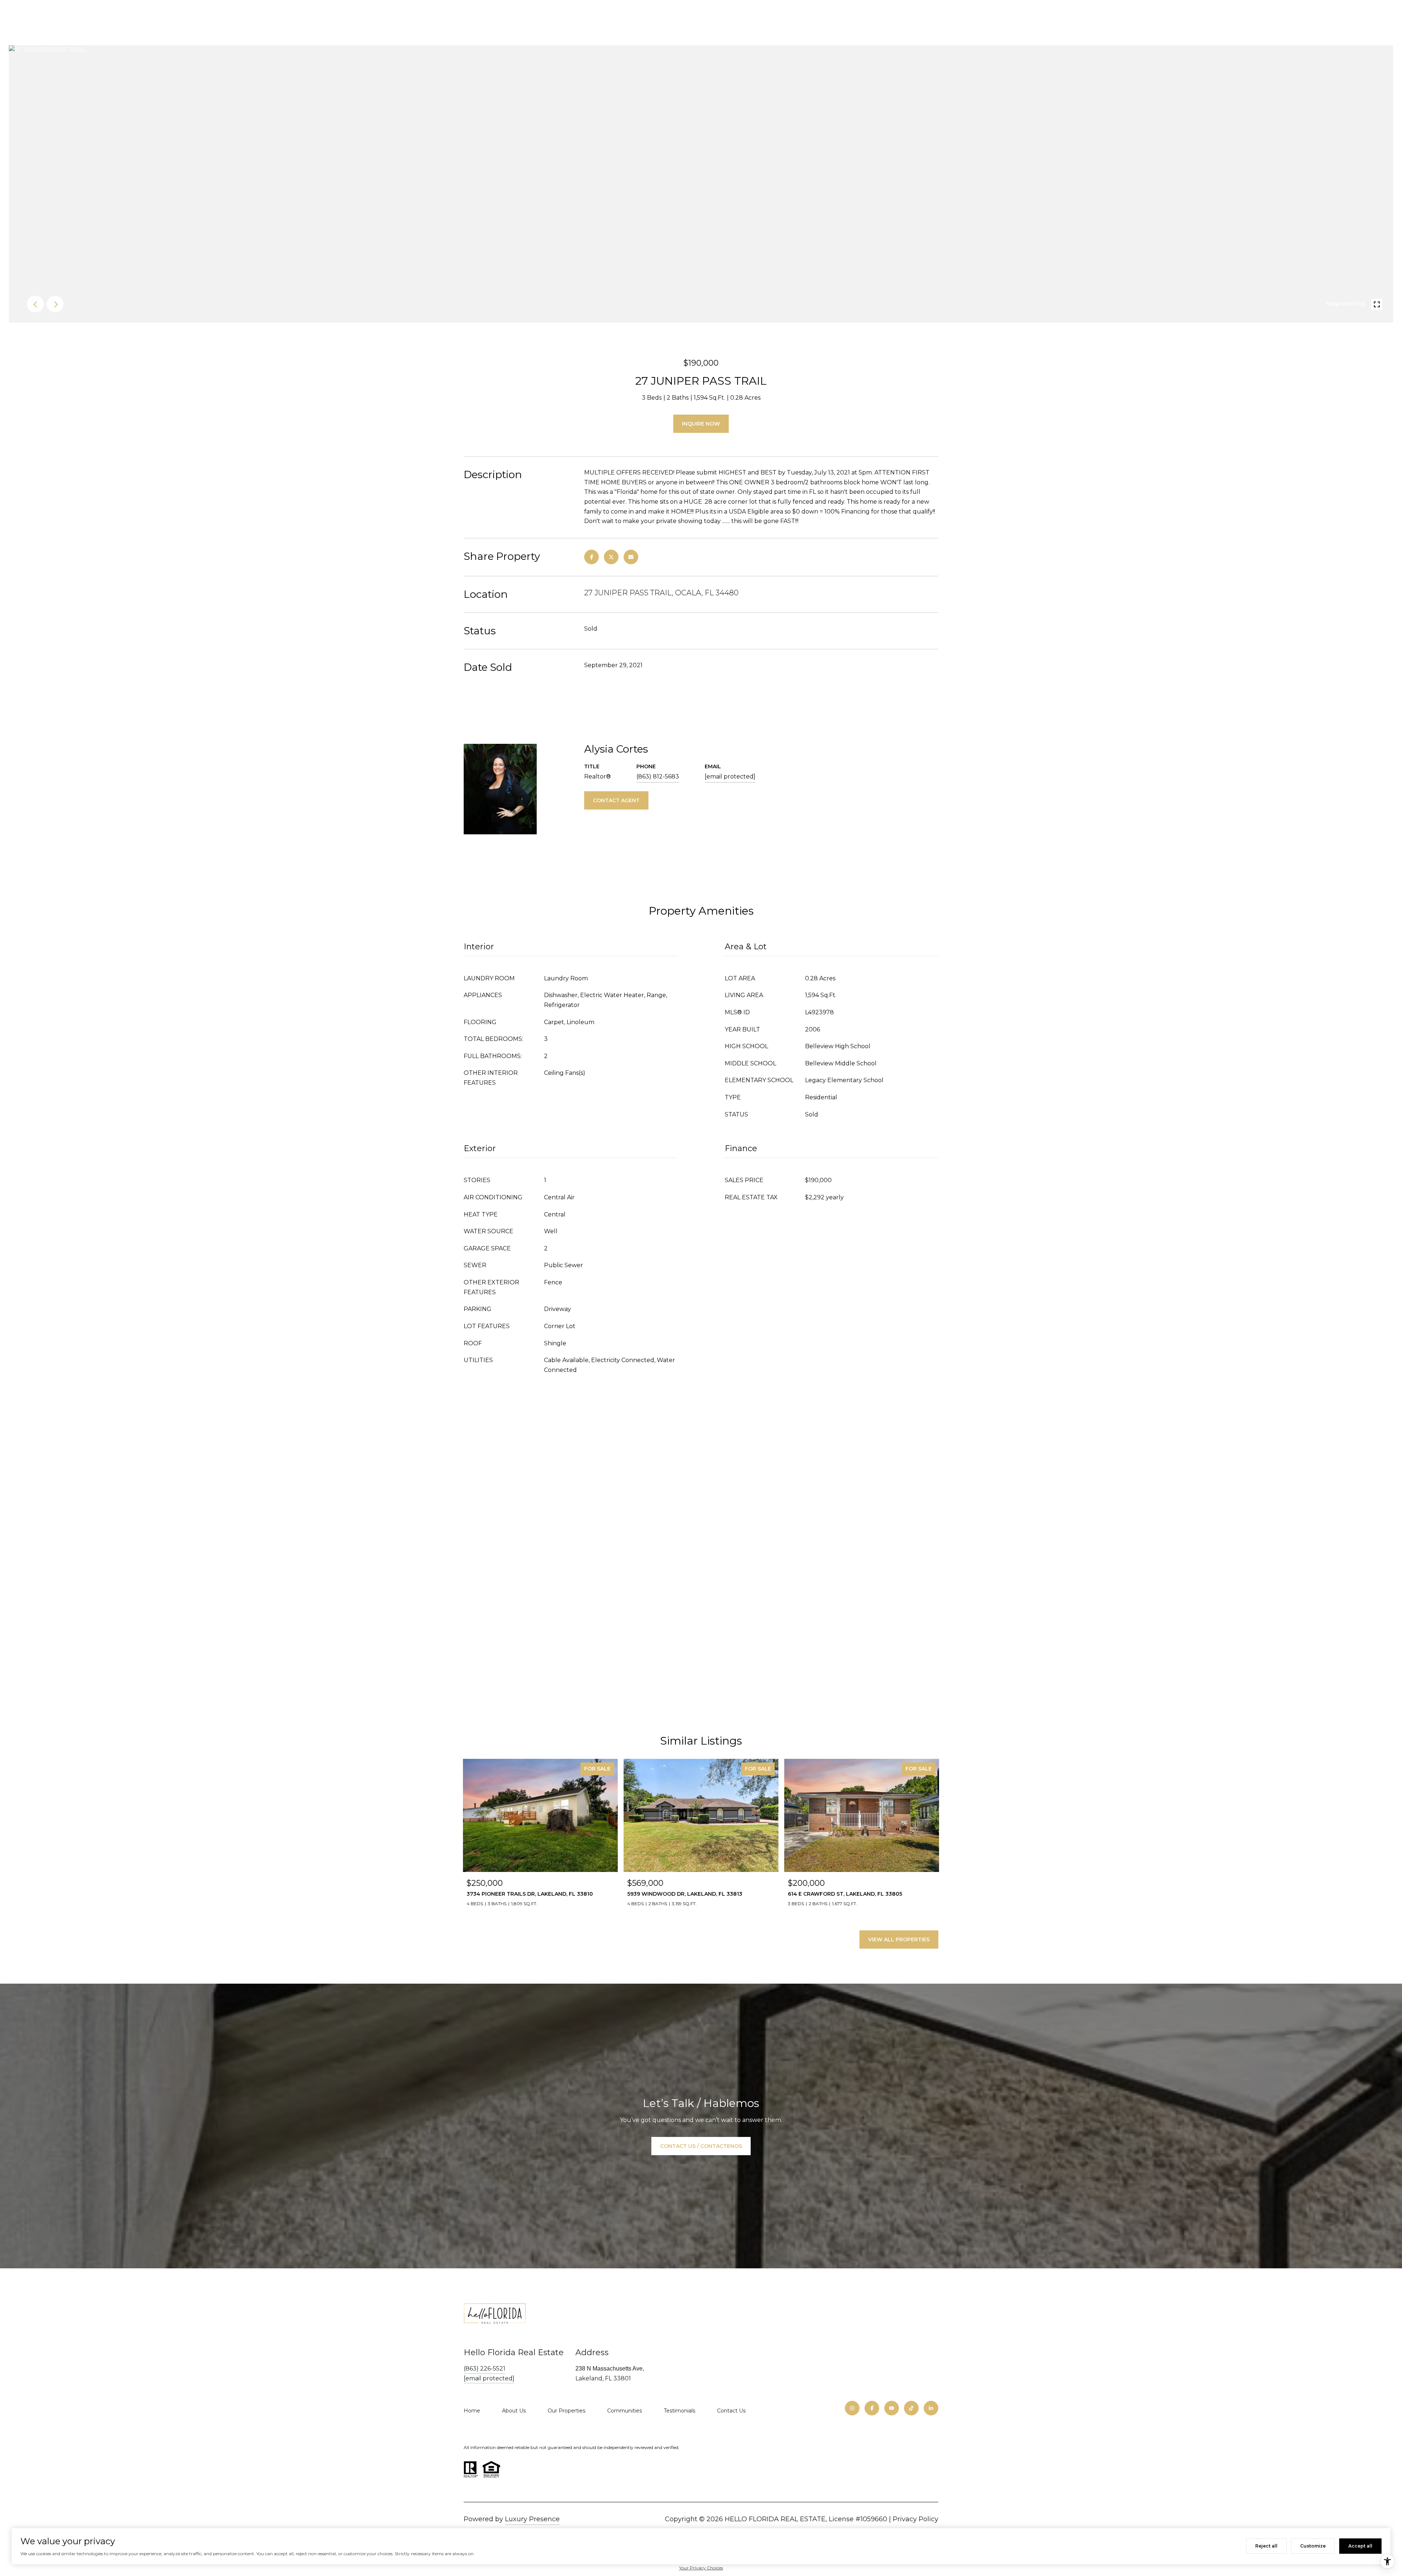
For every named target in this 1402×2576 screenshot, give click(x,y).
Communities (625, 2411)
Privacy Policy (915, 2519)
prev (35, 304)
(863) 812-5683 (658, 776)
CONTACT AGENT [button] (616, 800)
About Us (514, 2411)
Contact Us (731, 2411)
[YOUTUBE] (892, 2408)
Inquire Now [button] (701, 424)
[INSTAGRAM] (852, 2408)
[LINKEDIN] (931, 2408)
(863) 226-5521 (484, 2369)
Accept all (1360, 2546)
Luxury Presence (532, 2519)
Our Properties (566, 2411)
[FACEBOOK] (872, 2408)
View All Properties (899, 1939)
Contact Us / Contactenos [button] (701, 2146)
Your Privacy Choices (701, 2568)
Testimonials (679, 2411)
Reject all (1266, 2546)
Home (472, 2411)
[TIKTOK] (911, 2408)
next (55, 304)
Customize (1313, 2546)
